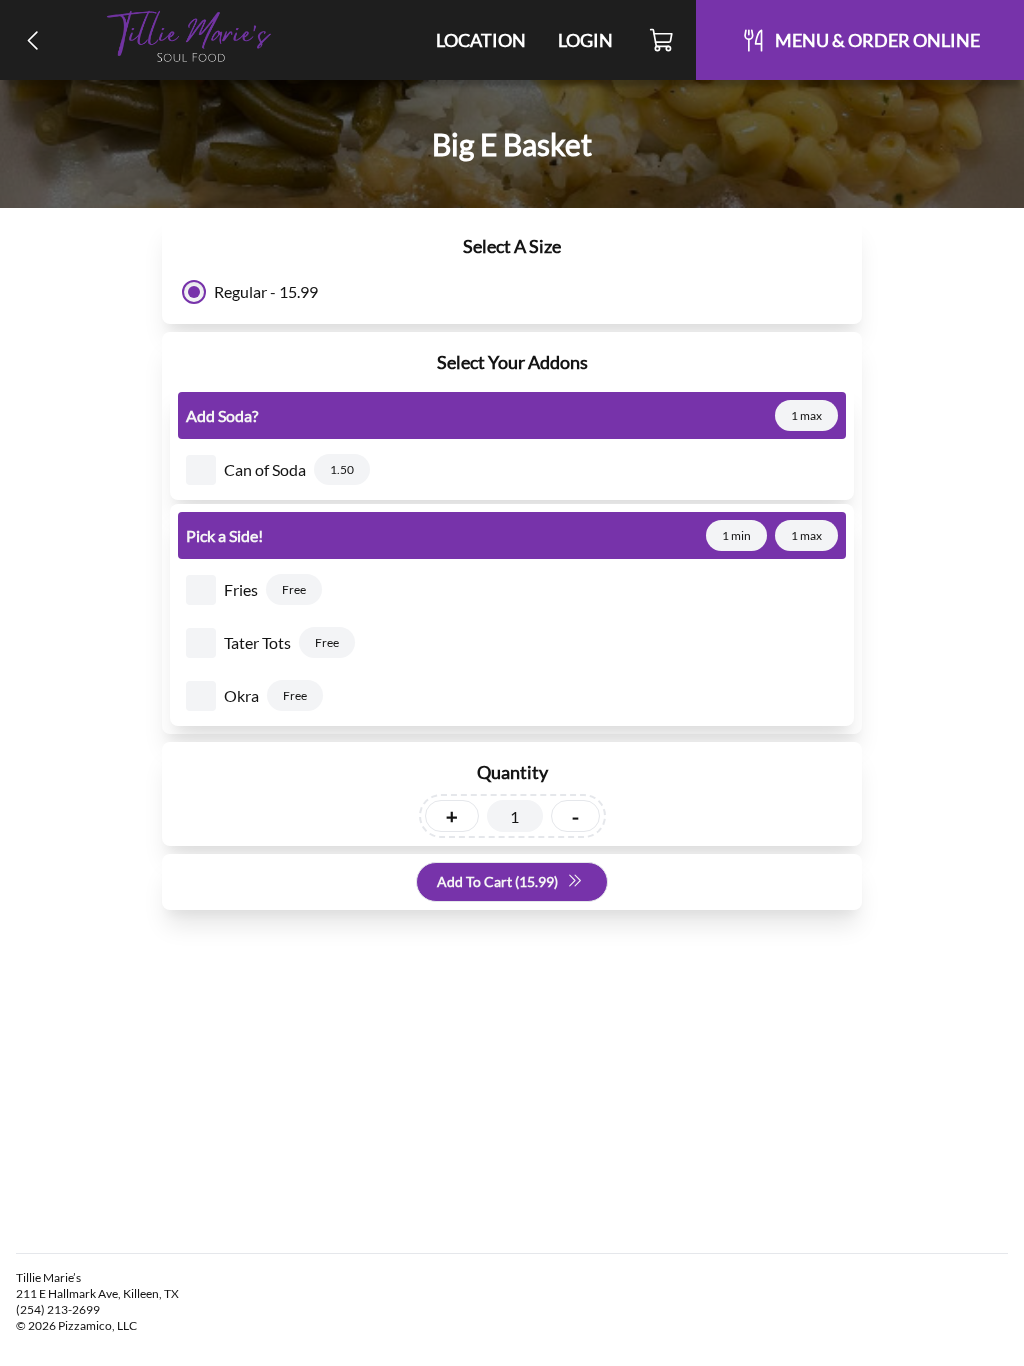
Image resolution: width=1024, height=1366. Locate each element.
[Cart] (662, 40)
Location (481, 40)
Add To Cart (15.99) (497, 881)
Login (585, 40)
